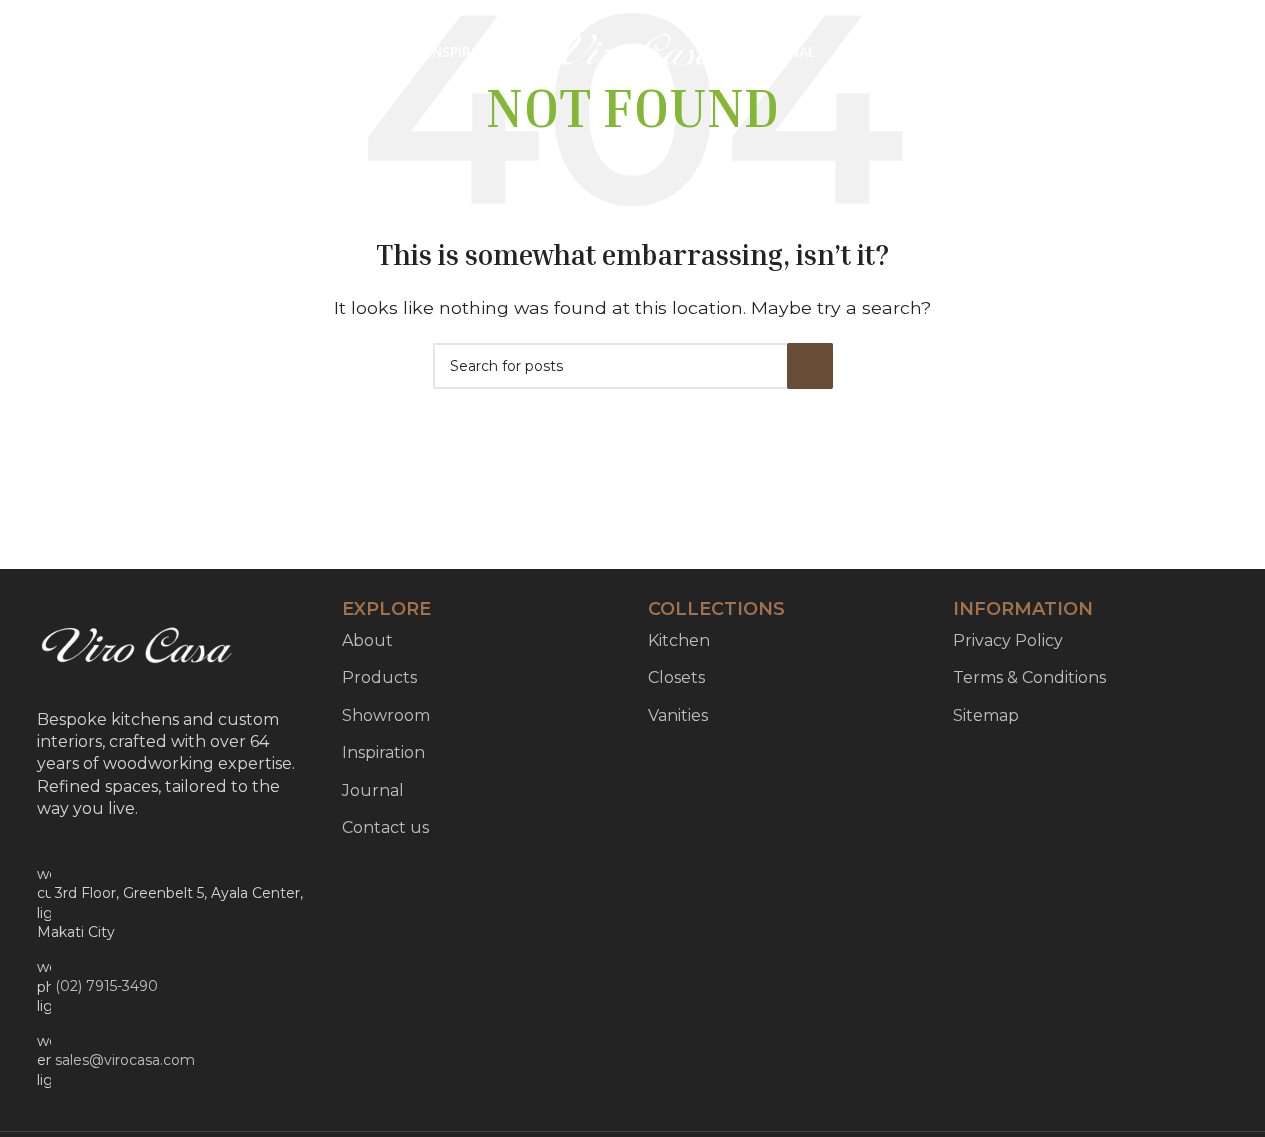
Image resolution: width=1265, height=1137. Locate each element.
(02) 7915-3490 (106, 986)
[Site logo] (633, 51)
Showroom (386, 715)
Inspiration (383, 752)
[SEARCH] (810, 366)
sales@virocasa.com (125, 1060)
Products (379, 677)
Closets (676, 677)
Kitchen (679, 640)
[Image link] (137, 647)
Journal (373, 790)
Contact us (385, 827)
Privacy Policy (1008, 640)
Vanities (678, 715)
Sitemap (986, 715)
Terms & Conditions (1029, 677)
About (367, 640)
